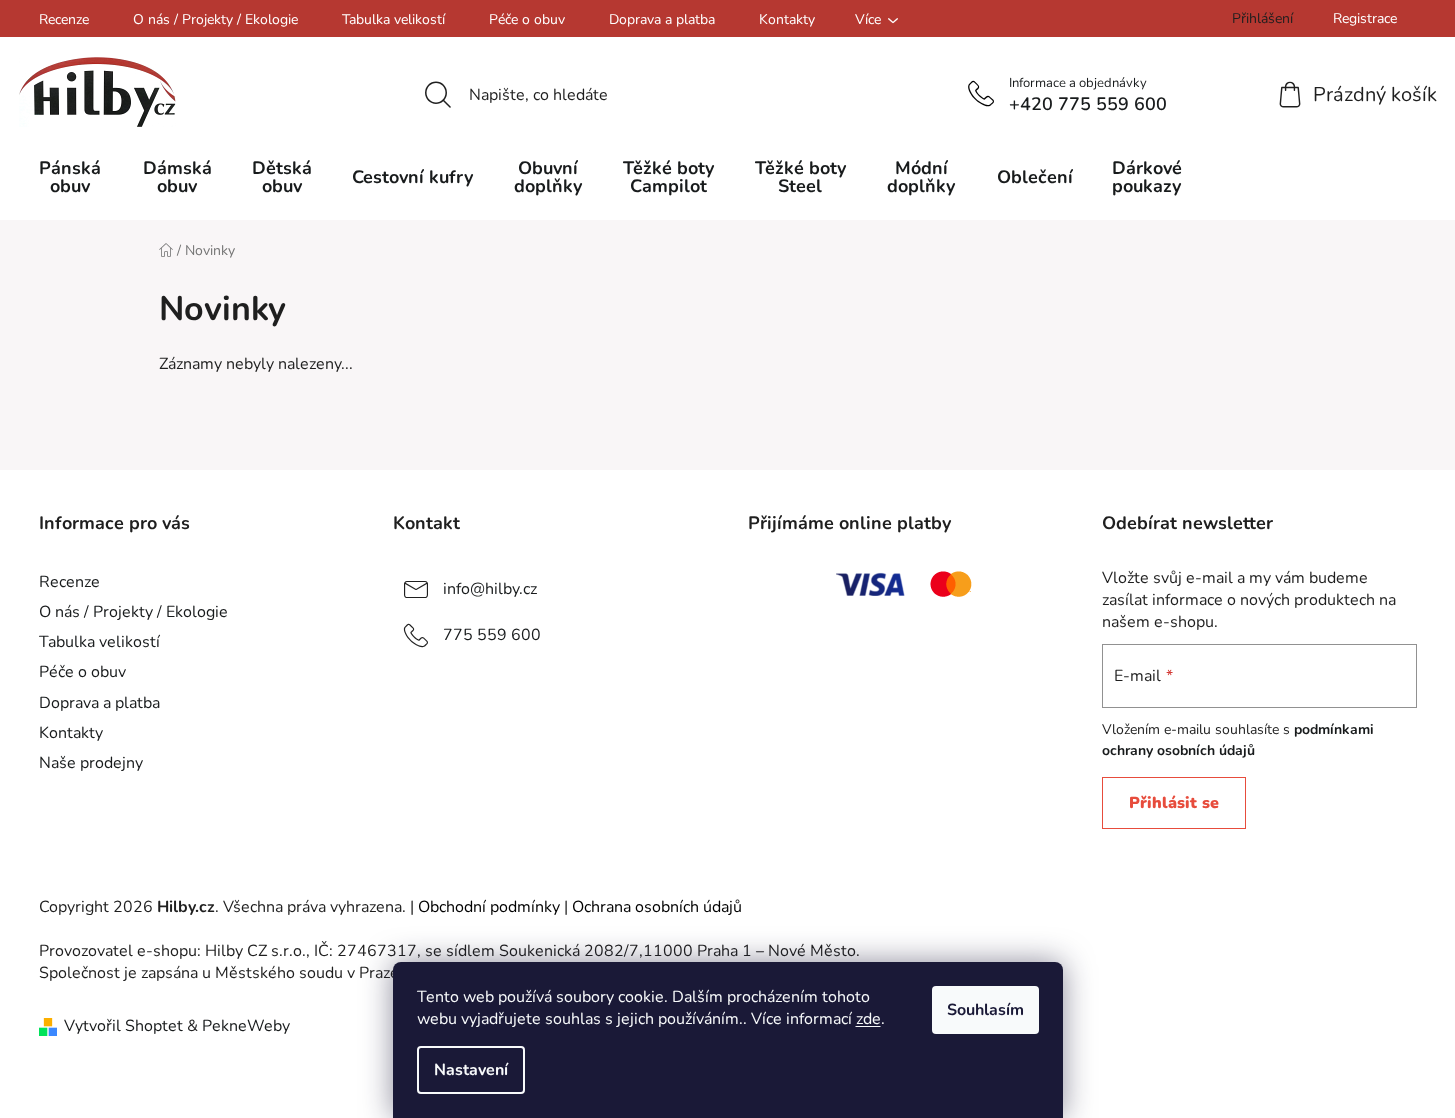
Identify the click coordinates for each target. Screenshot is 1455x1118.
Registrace (1365, 18)
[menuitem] (70, 177)
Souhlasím (985, 1010)
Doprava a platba (662, 19)
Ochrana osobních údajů (657, 907)
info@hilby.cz (490, 589)
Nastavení (471, 1070)
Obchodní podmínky (489, 907)
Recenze (64, 19)
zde (868, 1019)
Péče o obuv (527, 19)
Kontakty (787, 19)
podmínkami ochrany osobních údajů (1238, 739)
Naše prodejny (91, 763)
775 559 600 (492, 635)
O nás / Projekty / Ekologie (215, 19)
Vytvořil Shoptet (123, 1026)
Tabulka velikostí (393, 19)
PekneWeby (246, 1026)
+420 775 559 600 (1088, 104)
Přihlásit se (1174, 803)
